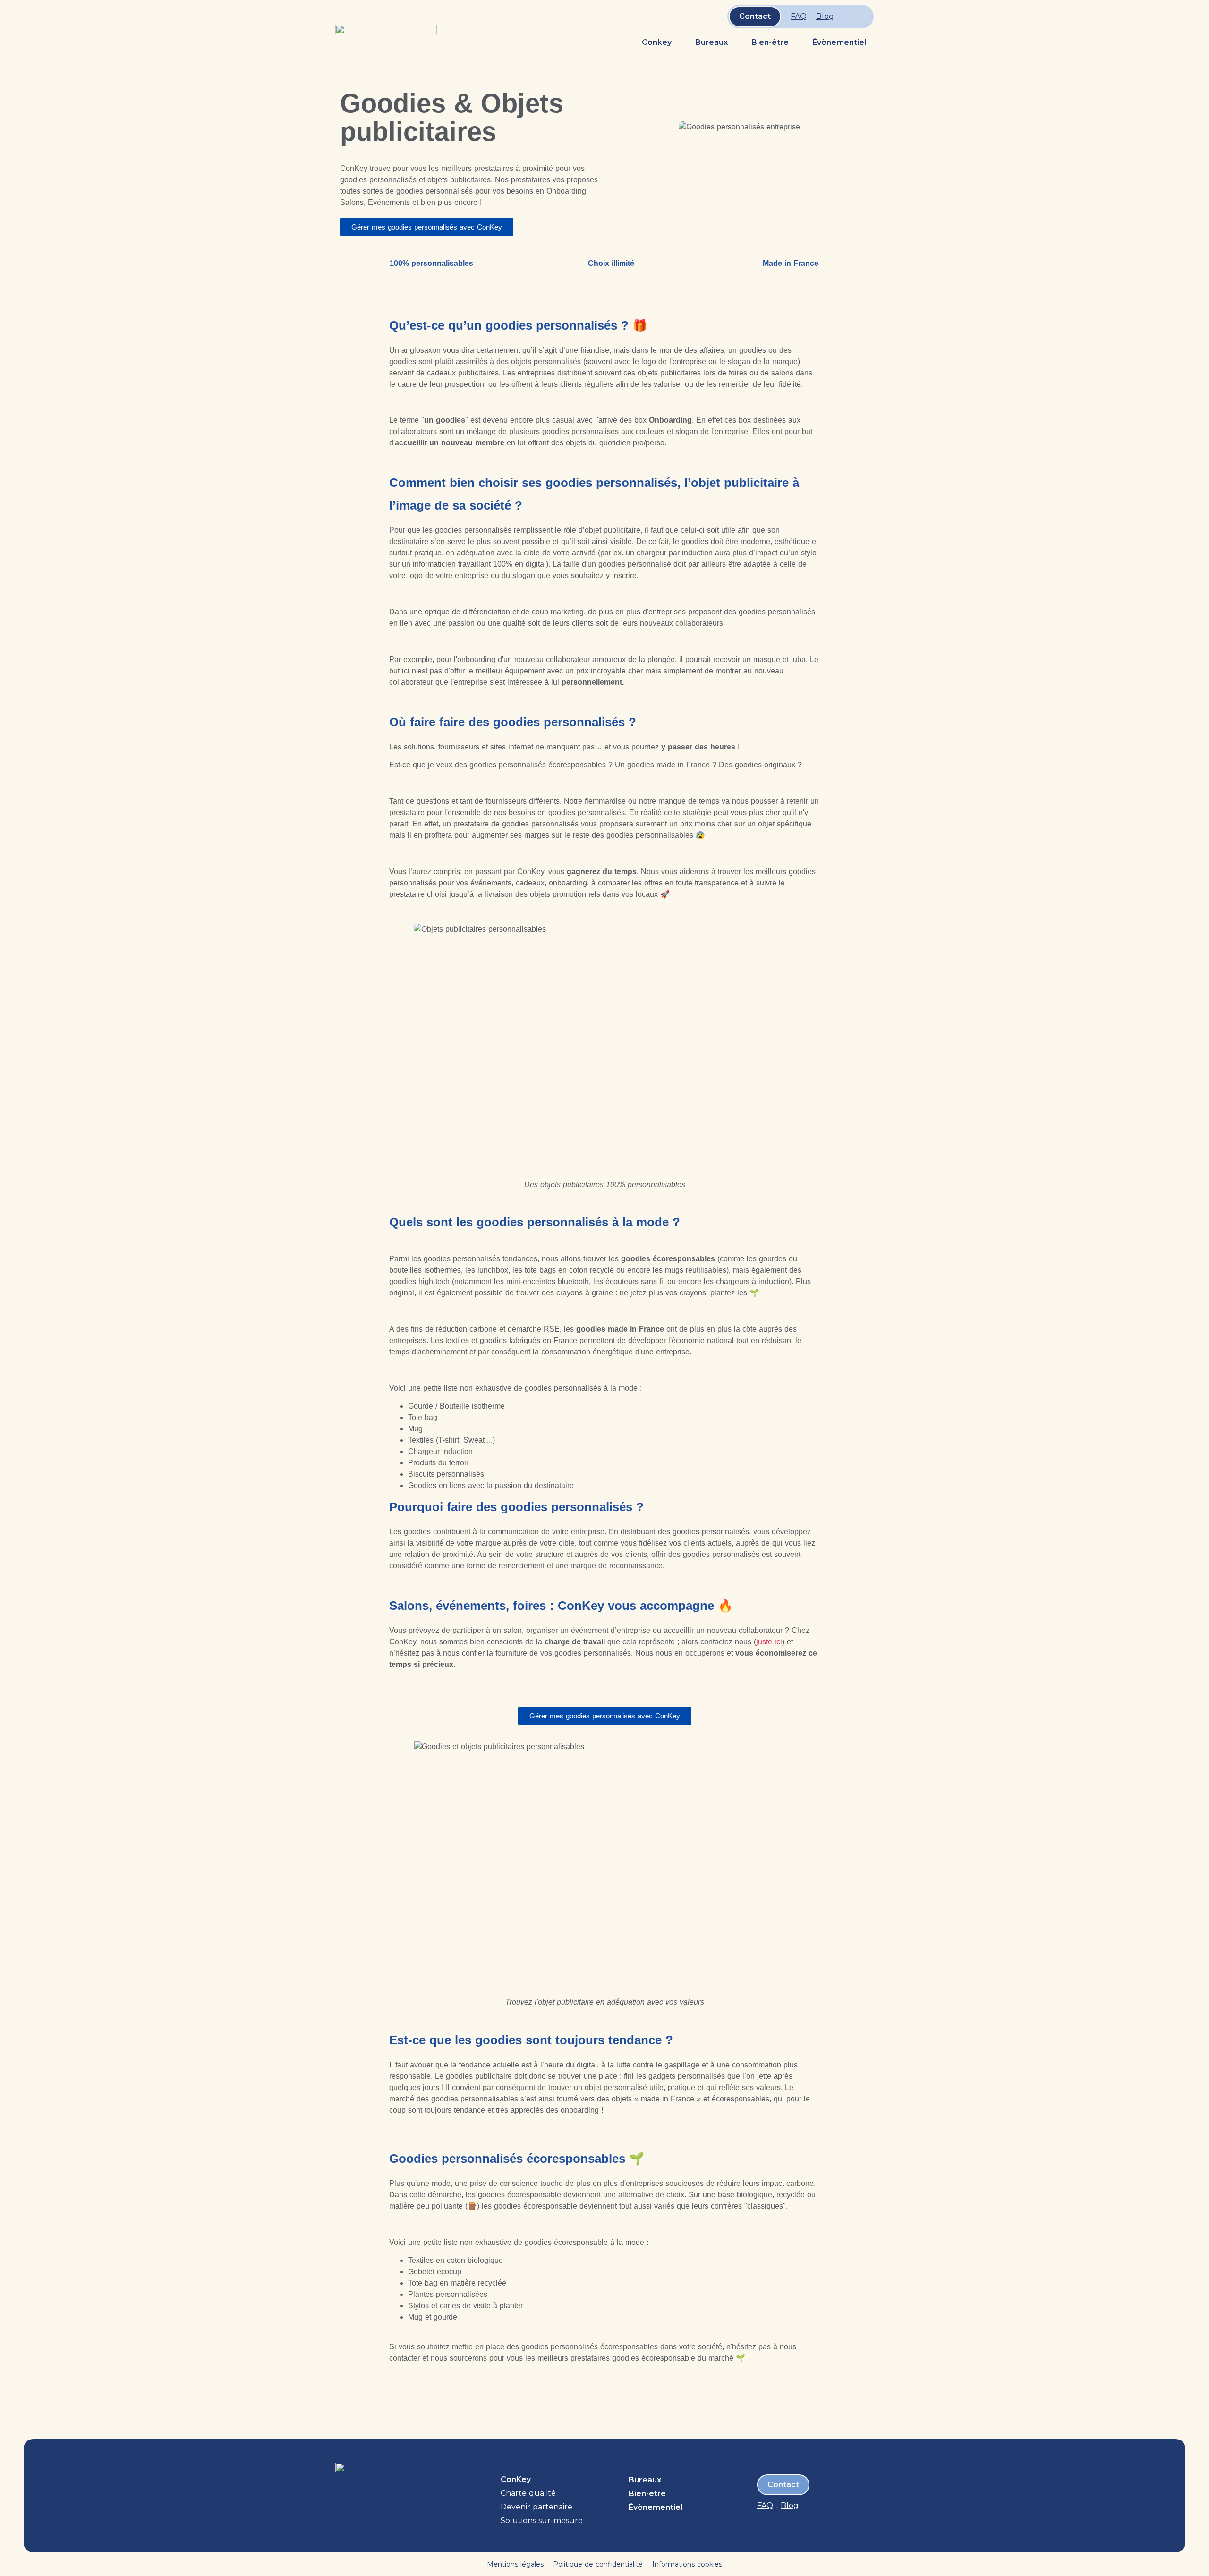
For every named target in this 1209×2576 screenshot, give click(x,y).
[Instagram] (860, 17)
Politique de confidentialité (598, 2564)
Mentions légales (515, 2564)
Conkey (657, 42)
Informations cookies (687, 2564)
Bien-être (770, 42)
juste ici (769, 1642)
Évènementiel (839, 42)
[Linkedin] (848, 17)
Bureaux (711, 42)
